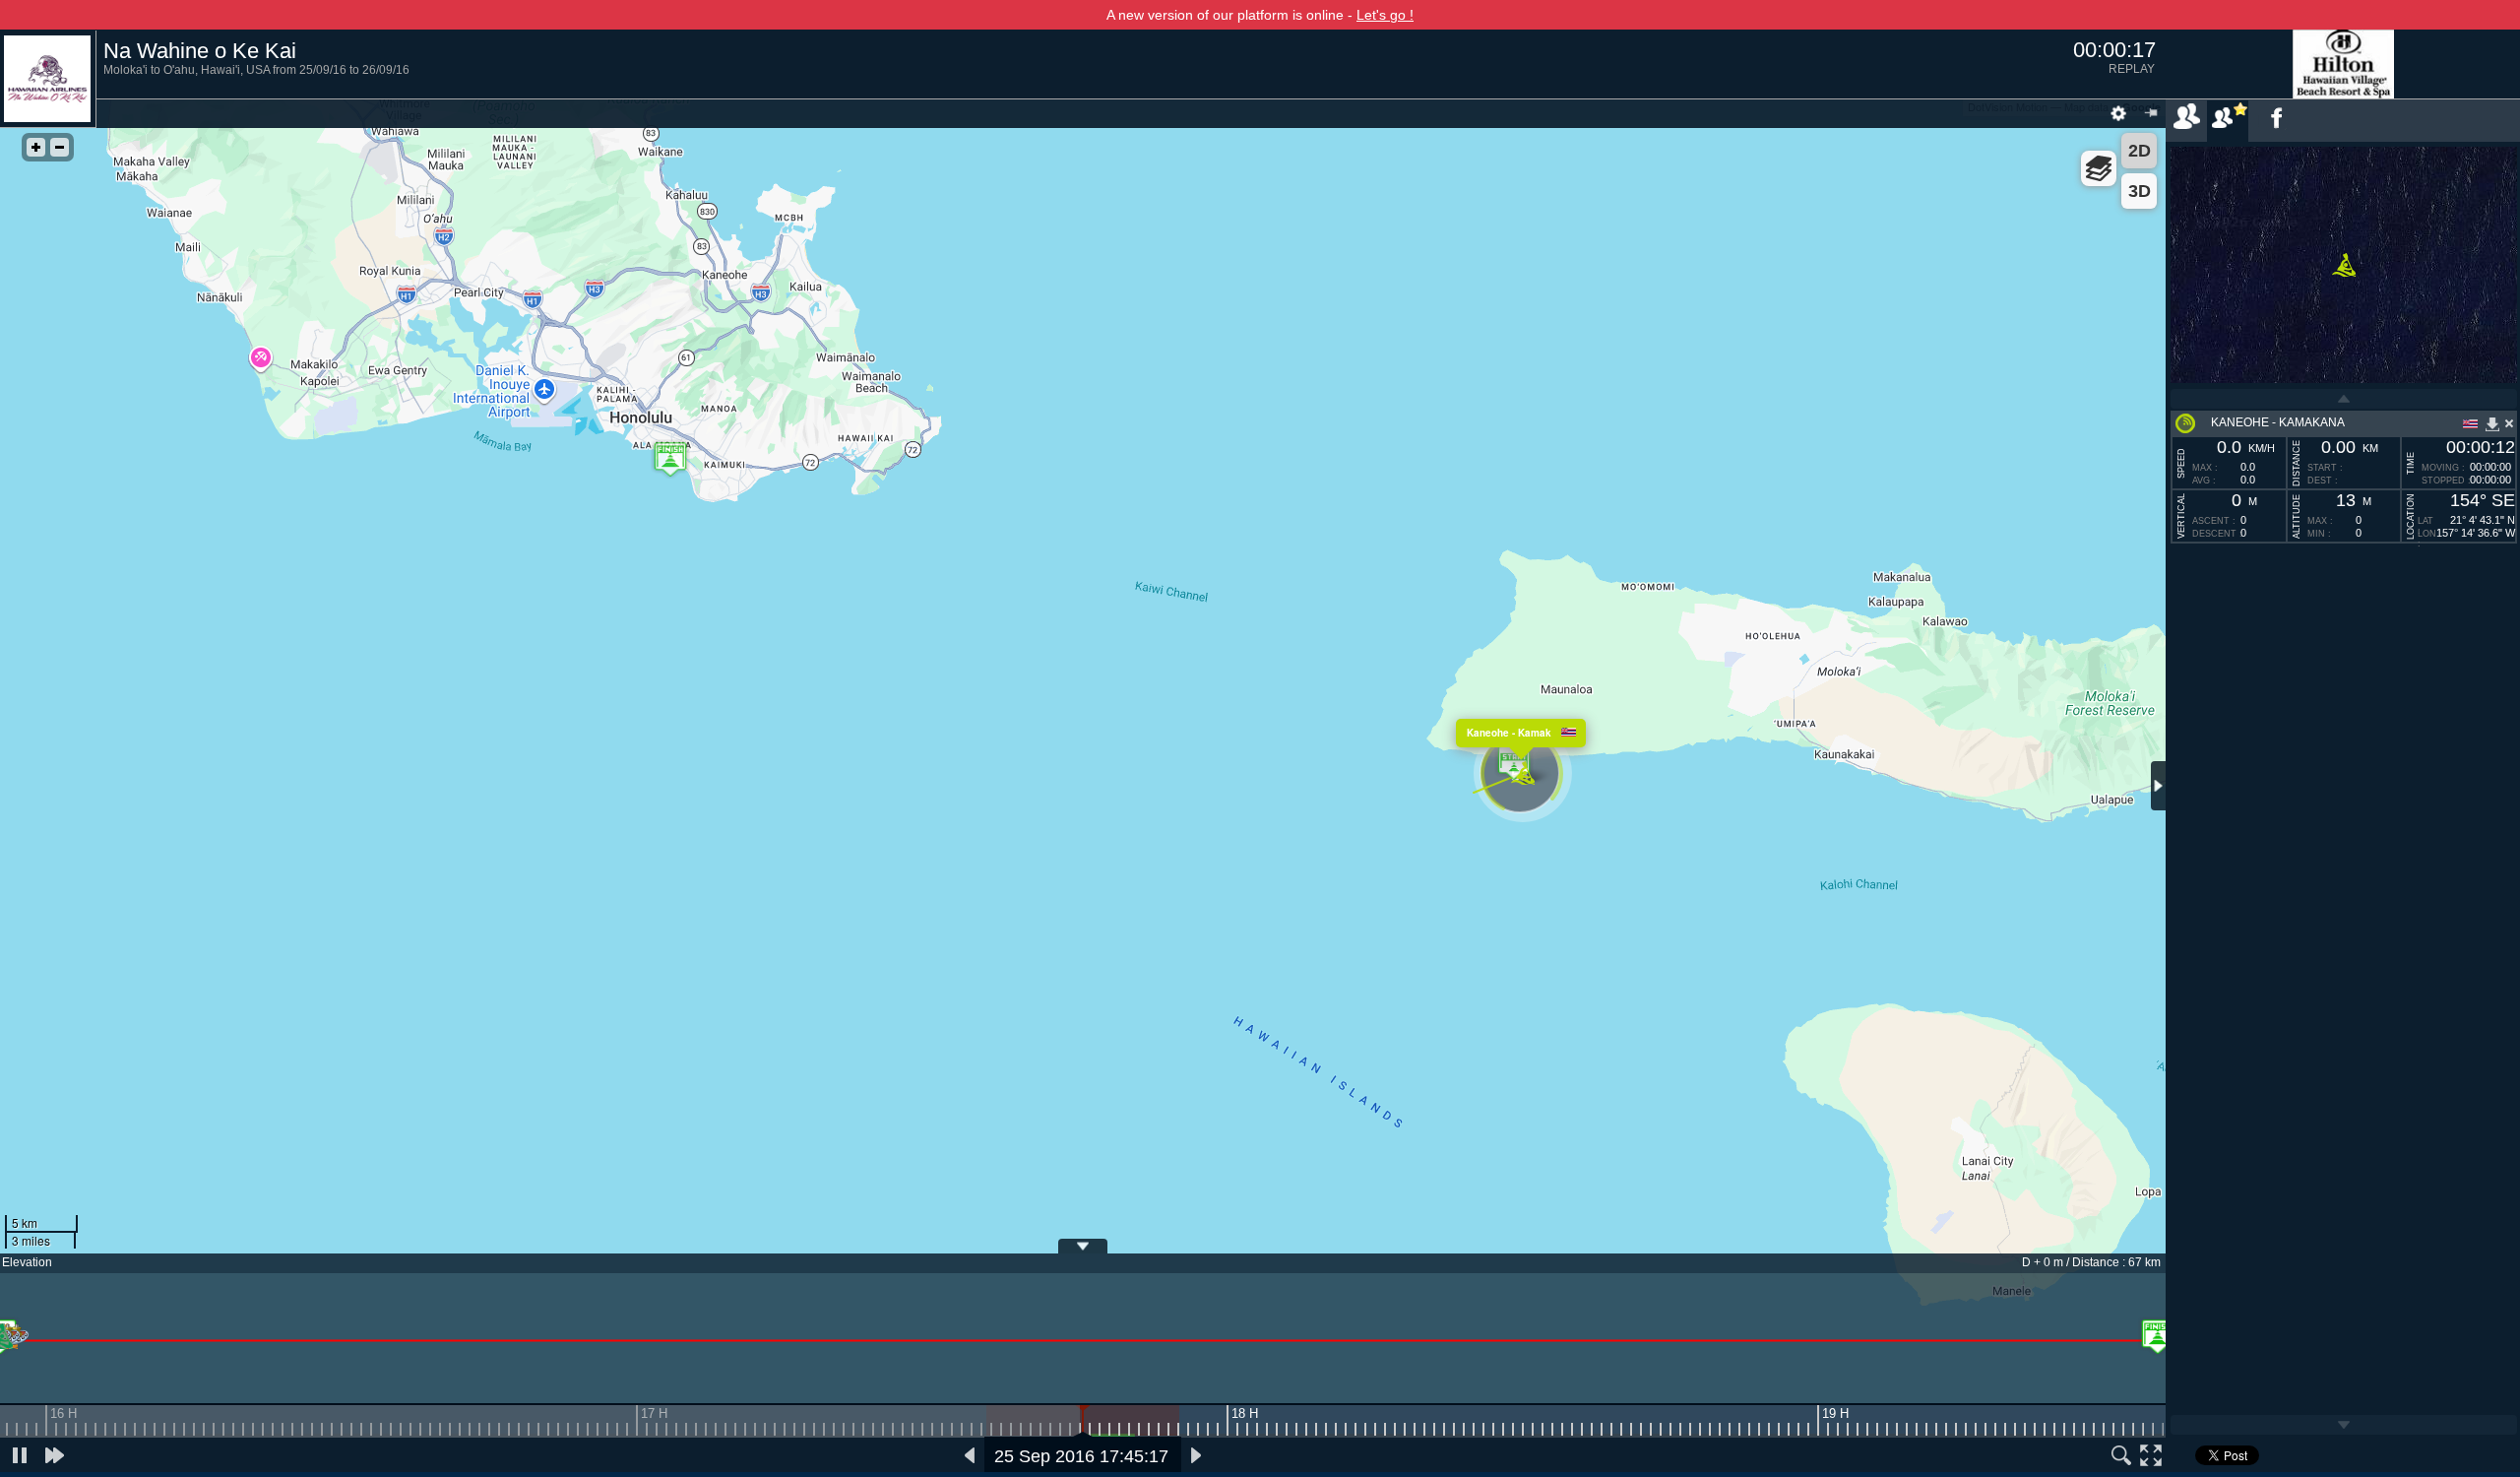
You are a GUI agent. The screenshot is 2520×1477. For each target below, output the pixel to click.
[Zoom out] (60, 147)
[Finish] (2158, 1336)
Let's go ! (1385, 15)
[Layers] (2099, 168)
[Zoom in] (36, 147)
